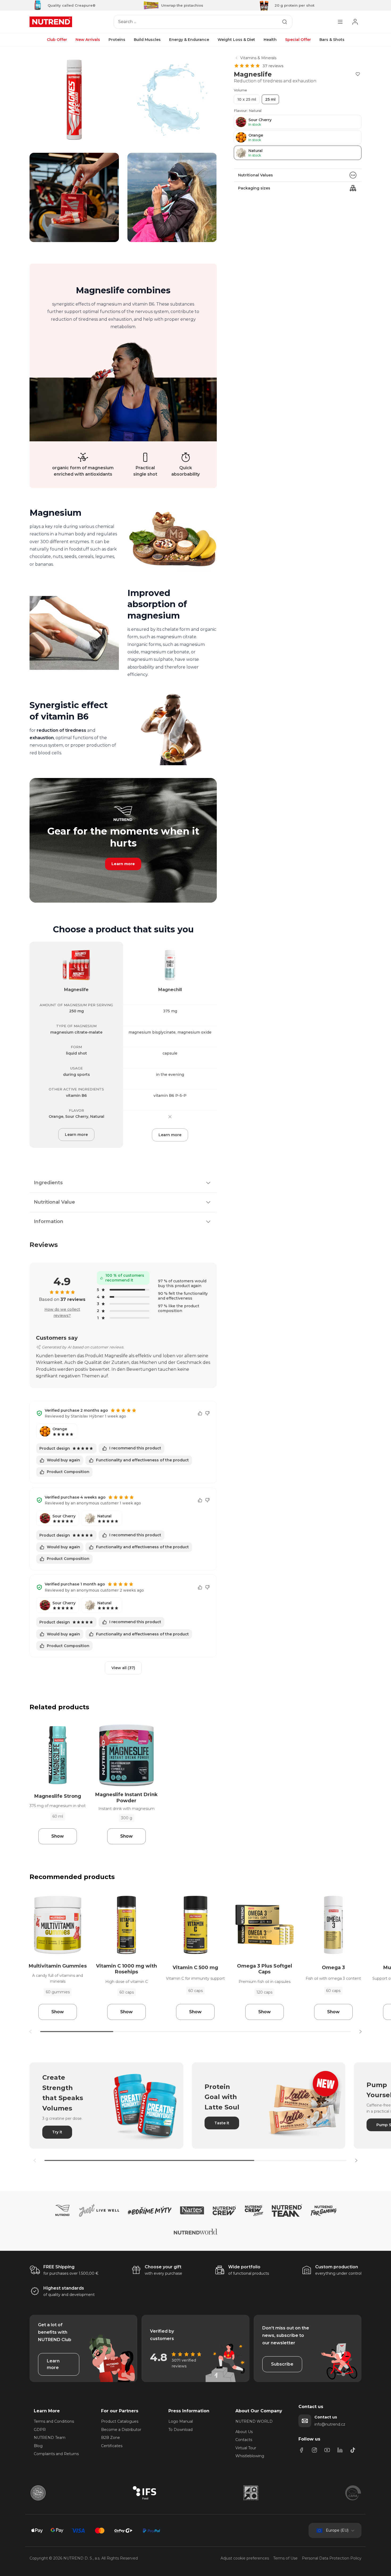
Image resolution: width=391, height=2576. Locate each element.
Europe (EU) (337, 2530)
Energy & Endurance (189, 40)
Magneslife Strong (58, 1796)
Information (49, 1221)
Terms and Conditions (54, 2421)
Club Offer (57, 40)
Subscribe (282, 2364)
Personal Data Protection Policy (332, 2558)
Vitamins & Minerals (258, 58)
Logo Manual (181, 2421)
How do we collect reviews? (62, 1312)
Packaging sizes (254, 188)
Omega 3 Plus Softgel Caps (265, 1969)
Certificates (112, 2446)
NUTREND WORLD (254, 2421)
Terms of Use (285, 2558)
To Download (180, 2430)
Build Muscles (147, 40)
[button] (360, 2032)
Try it (57, 2132)
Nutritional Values (255, 175)
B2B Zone (111, 2438)
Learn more (123, 864)
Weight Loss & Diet (236, 40)
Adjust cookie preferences (245, 2558)
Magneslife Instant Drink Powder (126, 1798)
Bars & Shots (332, 40)
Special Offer (298, 40)
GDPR (40, 2430)
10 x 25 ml (247, 99)
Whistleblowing (250, 2456)
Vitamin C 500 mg (195, 1968)
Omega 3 (333, 1968)
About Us (244, 2432)
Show (58, 1836)
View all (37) (123, 1668)
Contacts (244, 2440)
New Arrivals (88, 40)
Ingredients (48, 1183)
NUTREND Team (50, 2438)
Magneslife (76, 990)
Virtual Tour (246, 2448)
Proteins (117, 40)
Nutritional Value (54, 1202)
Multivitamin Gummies (58, 1966)
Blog (38, 2446)
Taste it (222, 2123)
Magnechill (170, 990)
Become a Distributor (121, 2430)
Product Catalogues (120, 2421)
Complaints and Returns (56, 2454)
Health (270, 40)
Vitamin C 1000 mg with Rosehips (126, 1969)
